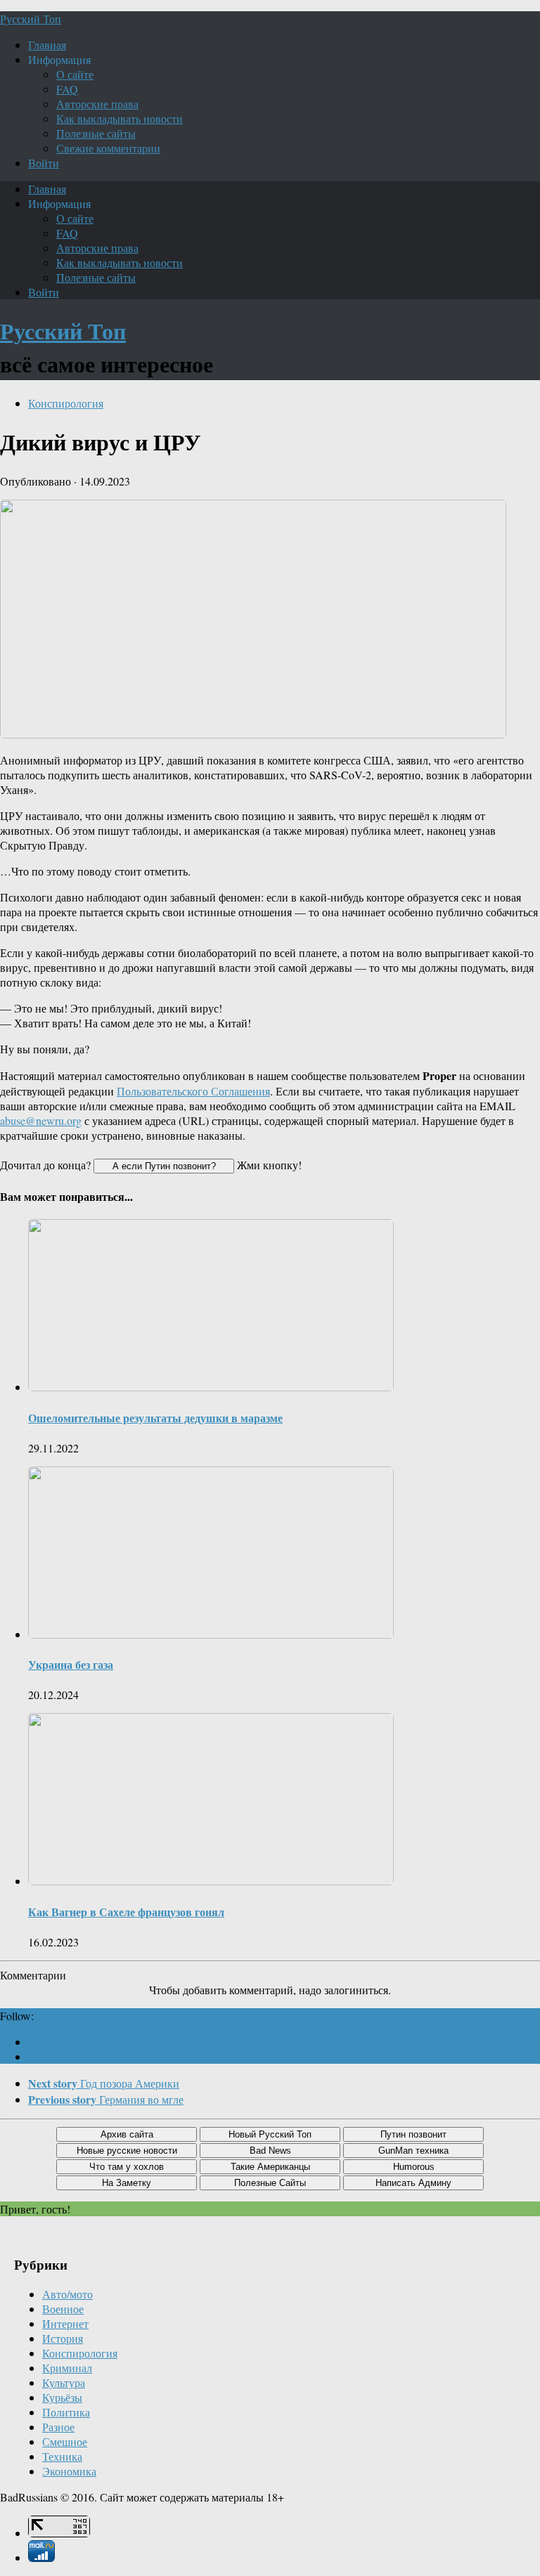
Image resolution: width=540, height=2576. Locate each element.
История (63, 2338)
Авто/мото (67, 2294)
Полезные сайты (96, 133)
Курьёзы (62, 2397)
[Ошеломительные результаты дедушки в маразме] (211, 1387)
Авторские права (97, 104)
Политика (66, 2412)
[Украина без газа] (211, 1634)
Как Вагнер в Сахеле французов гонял (126, 1912)
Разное (58, 2427)
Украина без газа (71, 1664)
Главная (47, 45)
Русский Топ (31, 19)
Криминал (67, 2368)
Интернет (65, 2323)
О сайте (75, 74)
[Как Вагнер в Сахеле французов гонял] (211, 1881)
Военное (63, 2309)
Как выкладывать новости (120, 118)
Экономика (69, 2471)
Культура (64, 2382)
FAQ (67, 89)
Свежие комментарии (108, 148)
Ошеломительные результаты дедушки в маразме (155, 1418)
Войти (44, 163)
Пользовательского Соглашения (193, 1091)
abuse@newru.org (41, 1120)
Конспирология (66, 403)
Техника (62, 2456)
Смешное (65, 2441)
